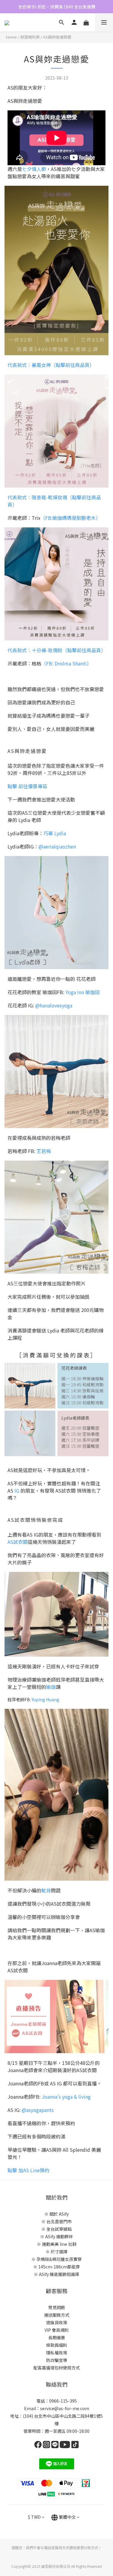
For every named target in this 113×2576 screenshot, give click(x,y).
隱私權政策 (57, 2353)
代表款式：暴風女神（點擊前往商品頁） (51, 365)
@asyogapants (38, 2110)
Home (11, 37)
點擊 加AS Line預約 (28, 2170)
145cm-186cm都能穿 (59, 2267)
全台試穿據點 (59, 2229)
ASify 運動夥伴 (59, 2236)
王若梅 (44, 1151)
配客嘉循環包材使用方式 (57, 2368)
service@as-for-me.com (65, 2408)
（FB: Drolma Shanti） (66, 663)
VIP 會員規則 (57, 2330)
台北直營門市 (59, 2221)
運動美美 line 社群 (59, 2244)
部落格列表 (30, 37)
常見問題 (57, 2307)
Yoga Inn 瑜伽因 (83, 992)
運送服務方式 (57, 2315)
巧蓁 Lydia (55, 833)
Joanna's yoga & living (66, 2097)
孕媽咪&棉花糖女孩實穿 (59, 2259)
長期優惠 (57, 2337)
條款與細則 (57, 2345)
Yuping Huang (46, 1699)
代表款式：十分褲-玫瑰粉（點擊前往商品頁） (57, 650)
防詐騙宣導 (57, 2360)
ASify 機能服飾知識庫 (59, 2274)
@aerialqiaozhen (57, 846)
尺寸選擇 (59, 2252)
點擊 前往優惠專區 (27, 786)
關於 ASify (59, 2214)
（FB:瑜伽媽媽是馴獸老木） (71, 518)
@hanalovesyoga (54, 1005)
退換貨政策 (57, 2322)
